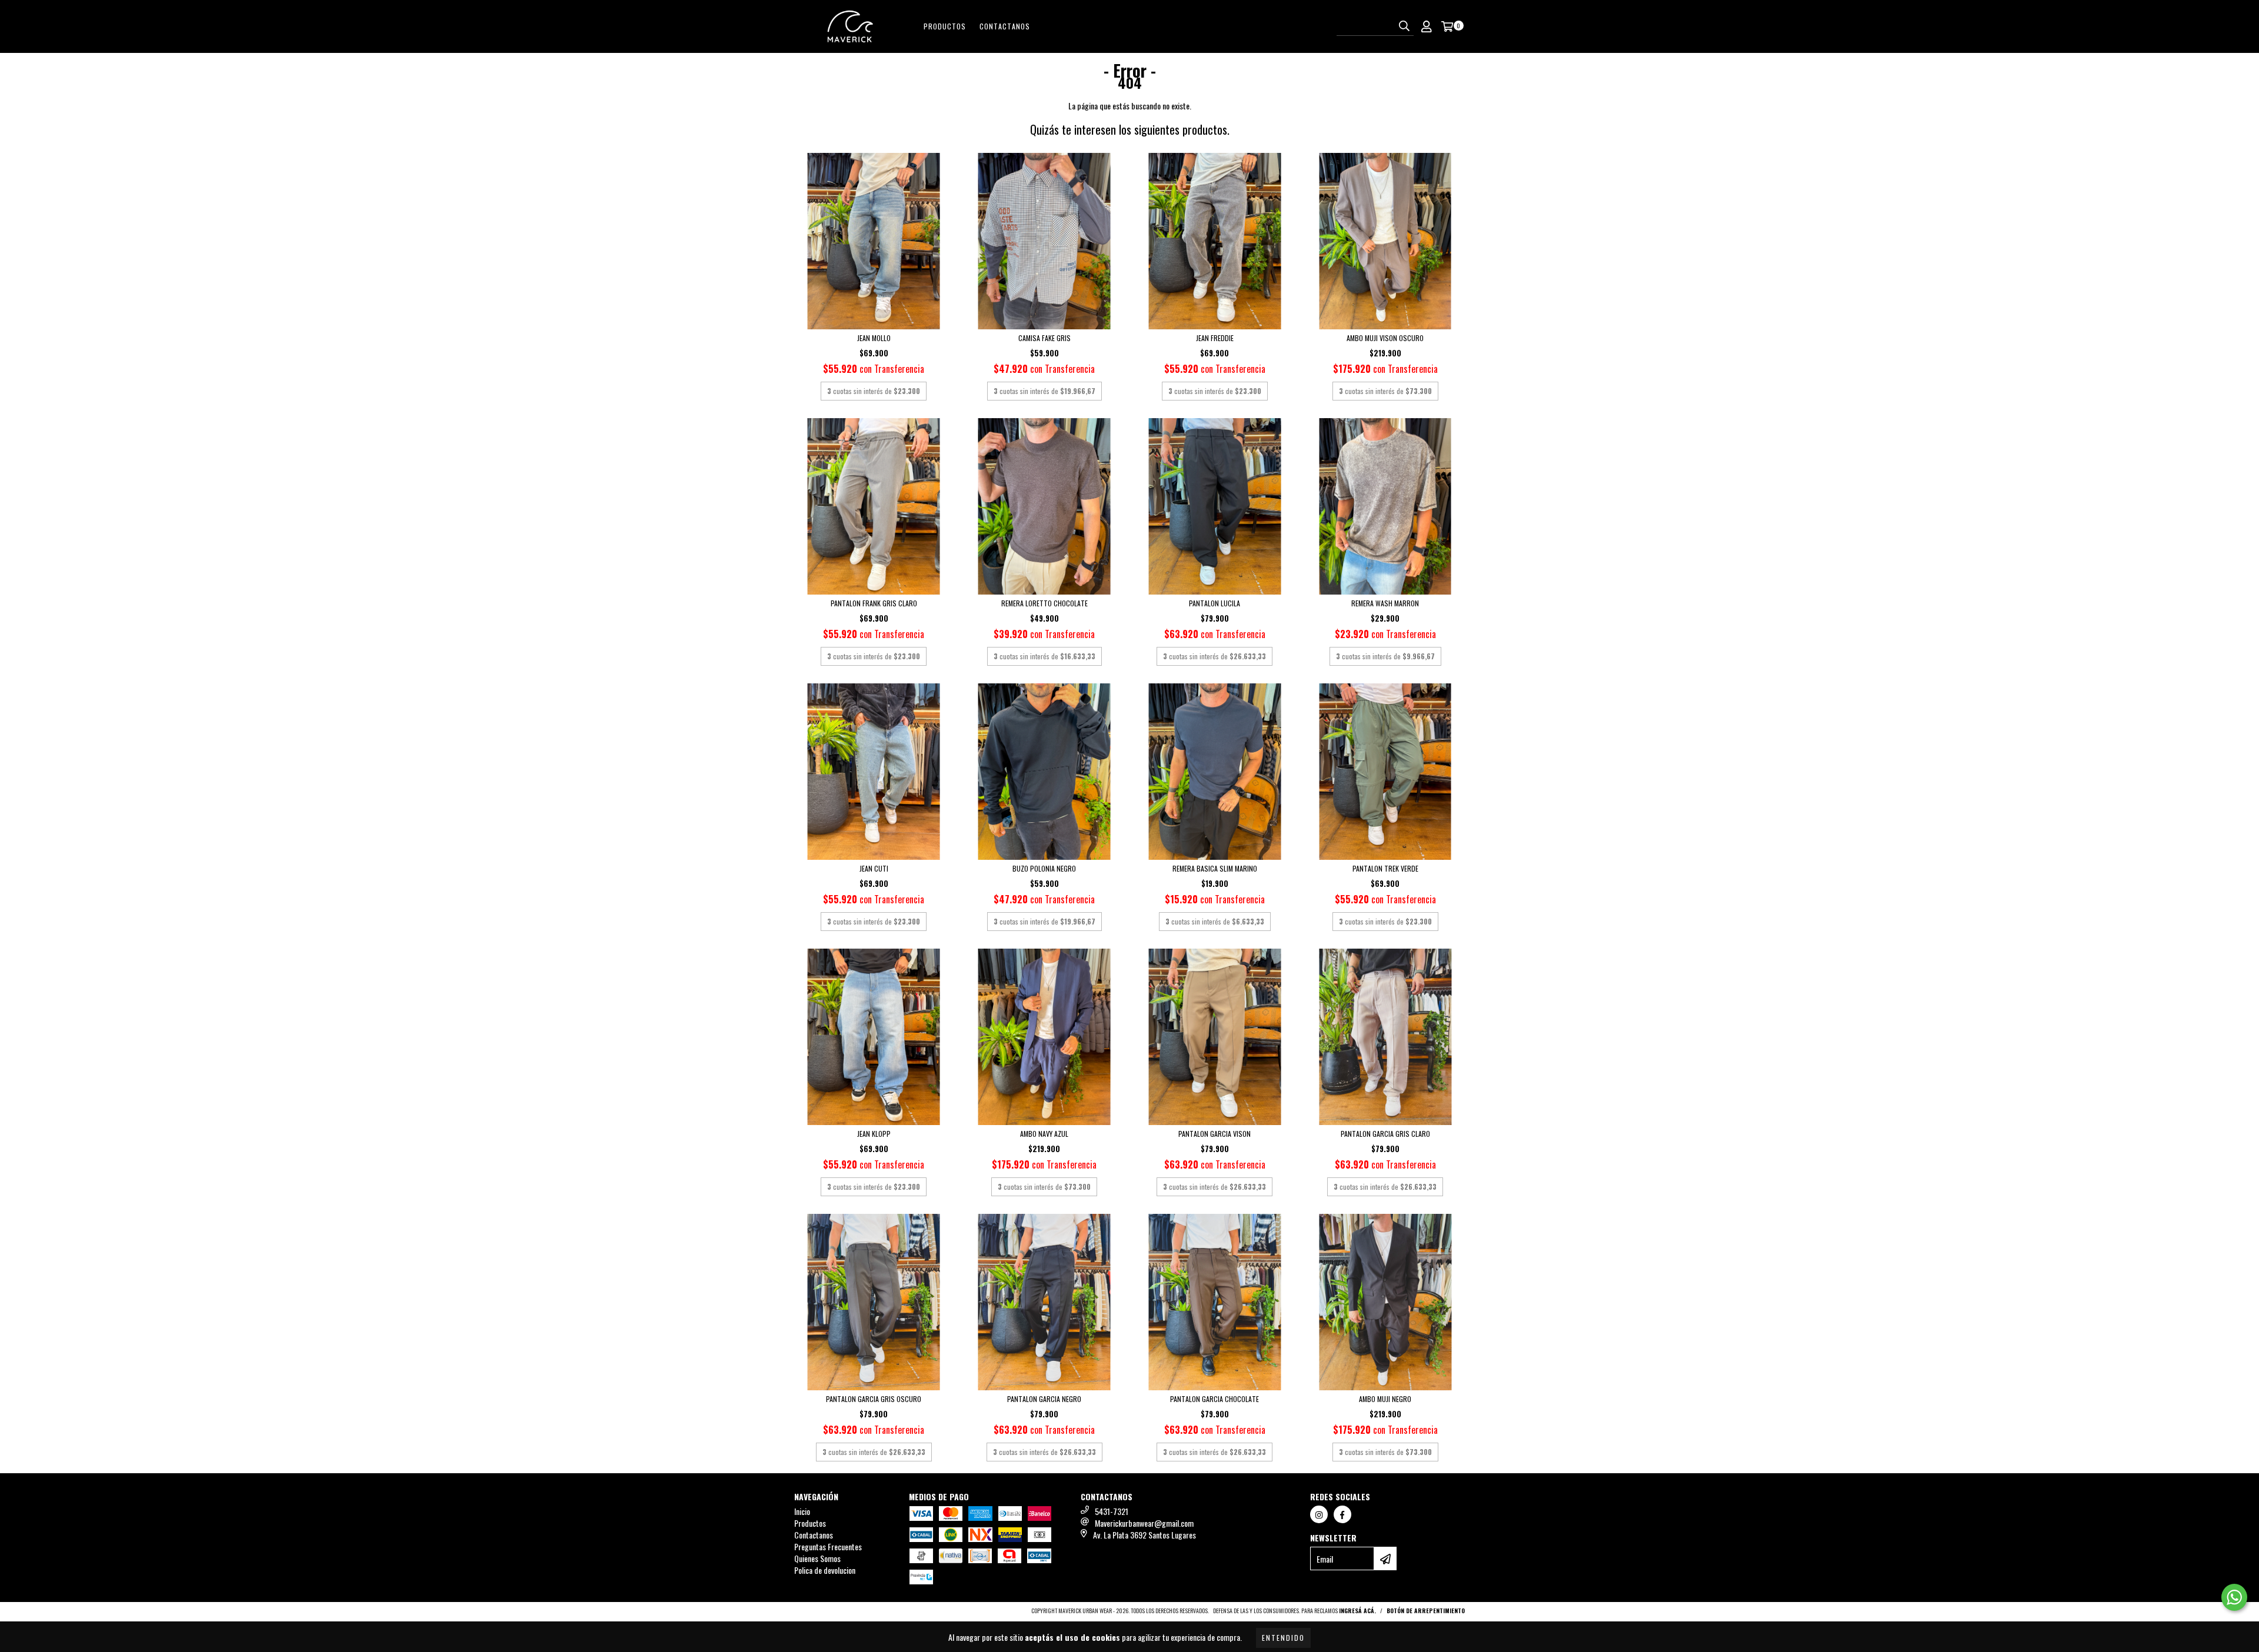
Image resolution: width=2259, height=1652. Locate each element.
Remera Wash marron (1385, 603)
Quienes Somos (817, 1558)
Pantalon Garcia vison (1215, 1134)
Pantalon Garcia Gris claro (1385, 1134)
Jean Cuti (874, 868)
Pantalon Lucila (1215, 603)
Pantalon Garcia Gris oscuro (874, 1399)
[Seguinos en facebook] (1342, 1514)
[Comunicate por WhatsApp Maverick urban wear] (2234, 1597)
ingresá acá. (1357, 1611)
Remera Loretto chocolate (1044, 603)
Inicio (802, 1511)
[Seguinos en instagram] (1319, 1514)
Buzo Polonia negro (1044, 868)
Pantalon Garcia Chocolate (1215, 1399)
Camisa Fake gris (1044, 338)
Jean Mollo (874, 338)
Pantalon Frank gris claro (874, 603)
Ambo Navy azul (1044, 1134)
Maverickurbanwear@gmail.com (1144, 1523)
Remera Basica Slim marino (1215, 868)
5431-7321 (1112, 1511)
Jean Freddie (1215, 338)
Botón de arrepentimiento (1426, 1611)
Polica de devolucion (825, 1570)
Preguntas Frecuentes (828, 1546)
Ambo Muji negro (1385, 1399)
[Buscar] (1404, 25)
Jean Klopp (874, 1134)
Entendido (1283, 1638)
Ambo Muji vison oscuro (1385, 338)
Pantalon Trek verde (1385, 868)
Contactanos (1005, 26)
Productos (945, 26)
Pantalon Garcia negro (1044, 1399)
